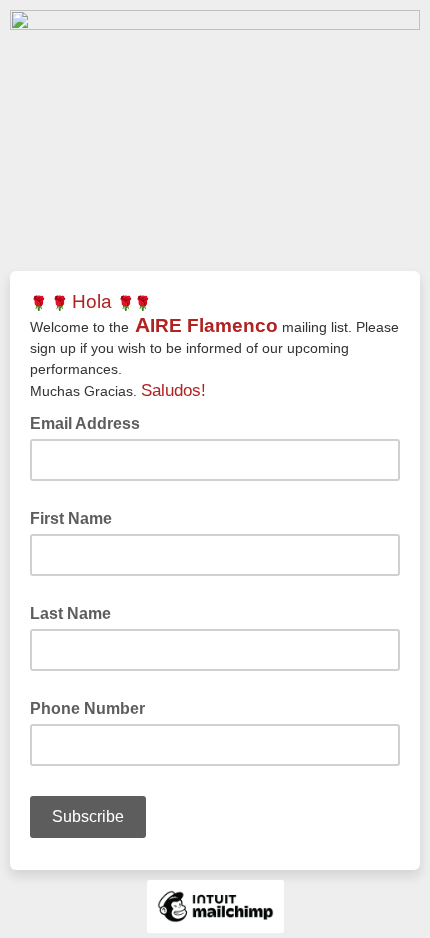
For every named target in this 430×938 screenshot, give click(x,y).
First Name (71, 518)
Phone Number (87, 708)
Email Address (91, 422)
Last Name (70, 613)
